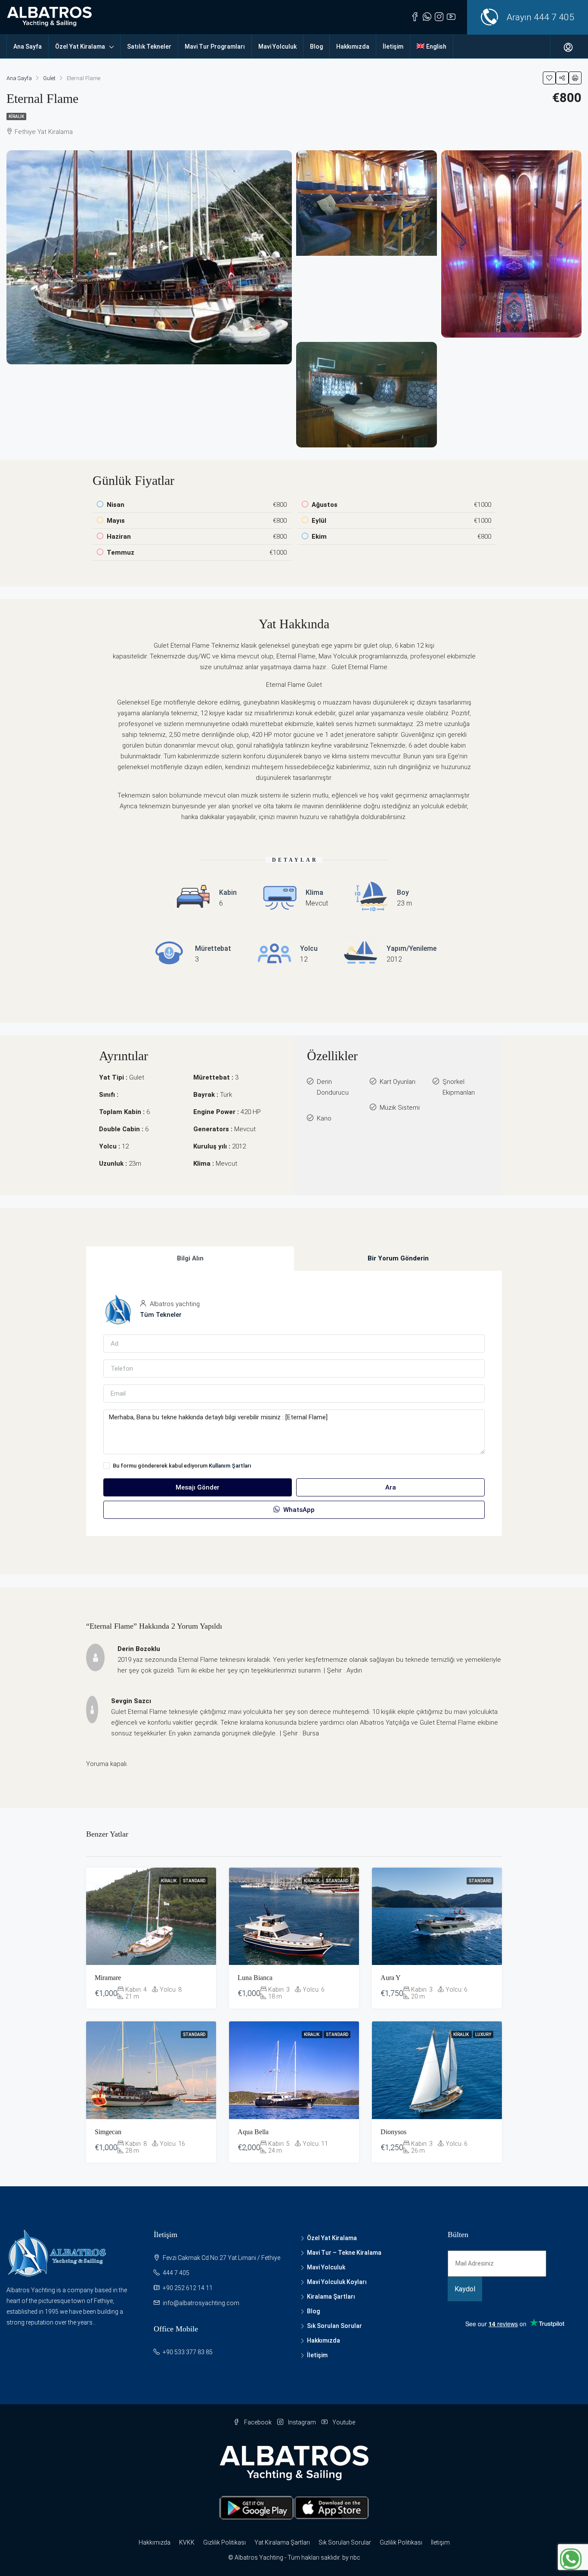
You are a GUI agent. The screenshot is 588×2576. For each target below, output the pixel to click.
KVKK (187, 2542)
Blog (316, 47)
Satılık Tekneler (149, 47)
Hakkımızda (353, 47)
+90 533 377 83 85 (188, 2352)
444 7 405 (554, 17)
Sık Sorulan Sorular (334, 2326)
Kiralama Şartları (331, 2297)
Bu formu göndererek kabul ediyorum (182, 1466)
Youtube (343, 2422)
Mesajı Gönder (198, 1487)
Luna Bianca (255, 1978)
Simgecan (108, 2132)
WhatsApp (298, 1510)
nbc (355, 2557)
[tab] (190, 1259)
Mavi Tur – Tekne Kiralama (344, 2253)
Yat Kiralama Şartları (282, 2542)
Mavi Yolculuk (277, 47)
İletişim (393, 47)
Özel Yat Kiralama (80, 47)
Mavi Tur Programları (215, 47)
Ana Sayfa (28, 47)
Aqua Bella (253, 2132)
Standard (194, 1881)
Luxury (483, 2034)
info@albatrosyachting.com (201, 2303)
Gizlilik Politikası (224, 2542)
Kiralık (16, 116)
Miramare (108, 1978)
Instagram (302, 2422)
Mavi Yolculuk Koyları (337, 2282)
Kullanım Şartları (230, 1466)
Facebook (258, 2422)
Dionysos (393, 2132)
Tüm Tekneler (161, 1315)
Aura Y (391, 1978)
